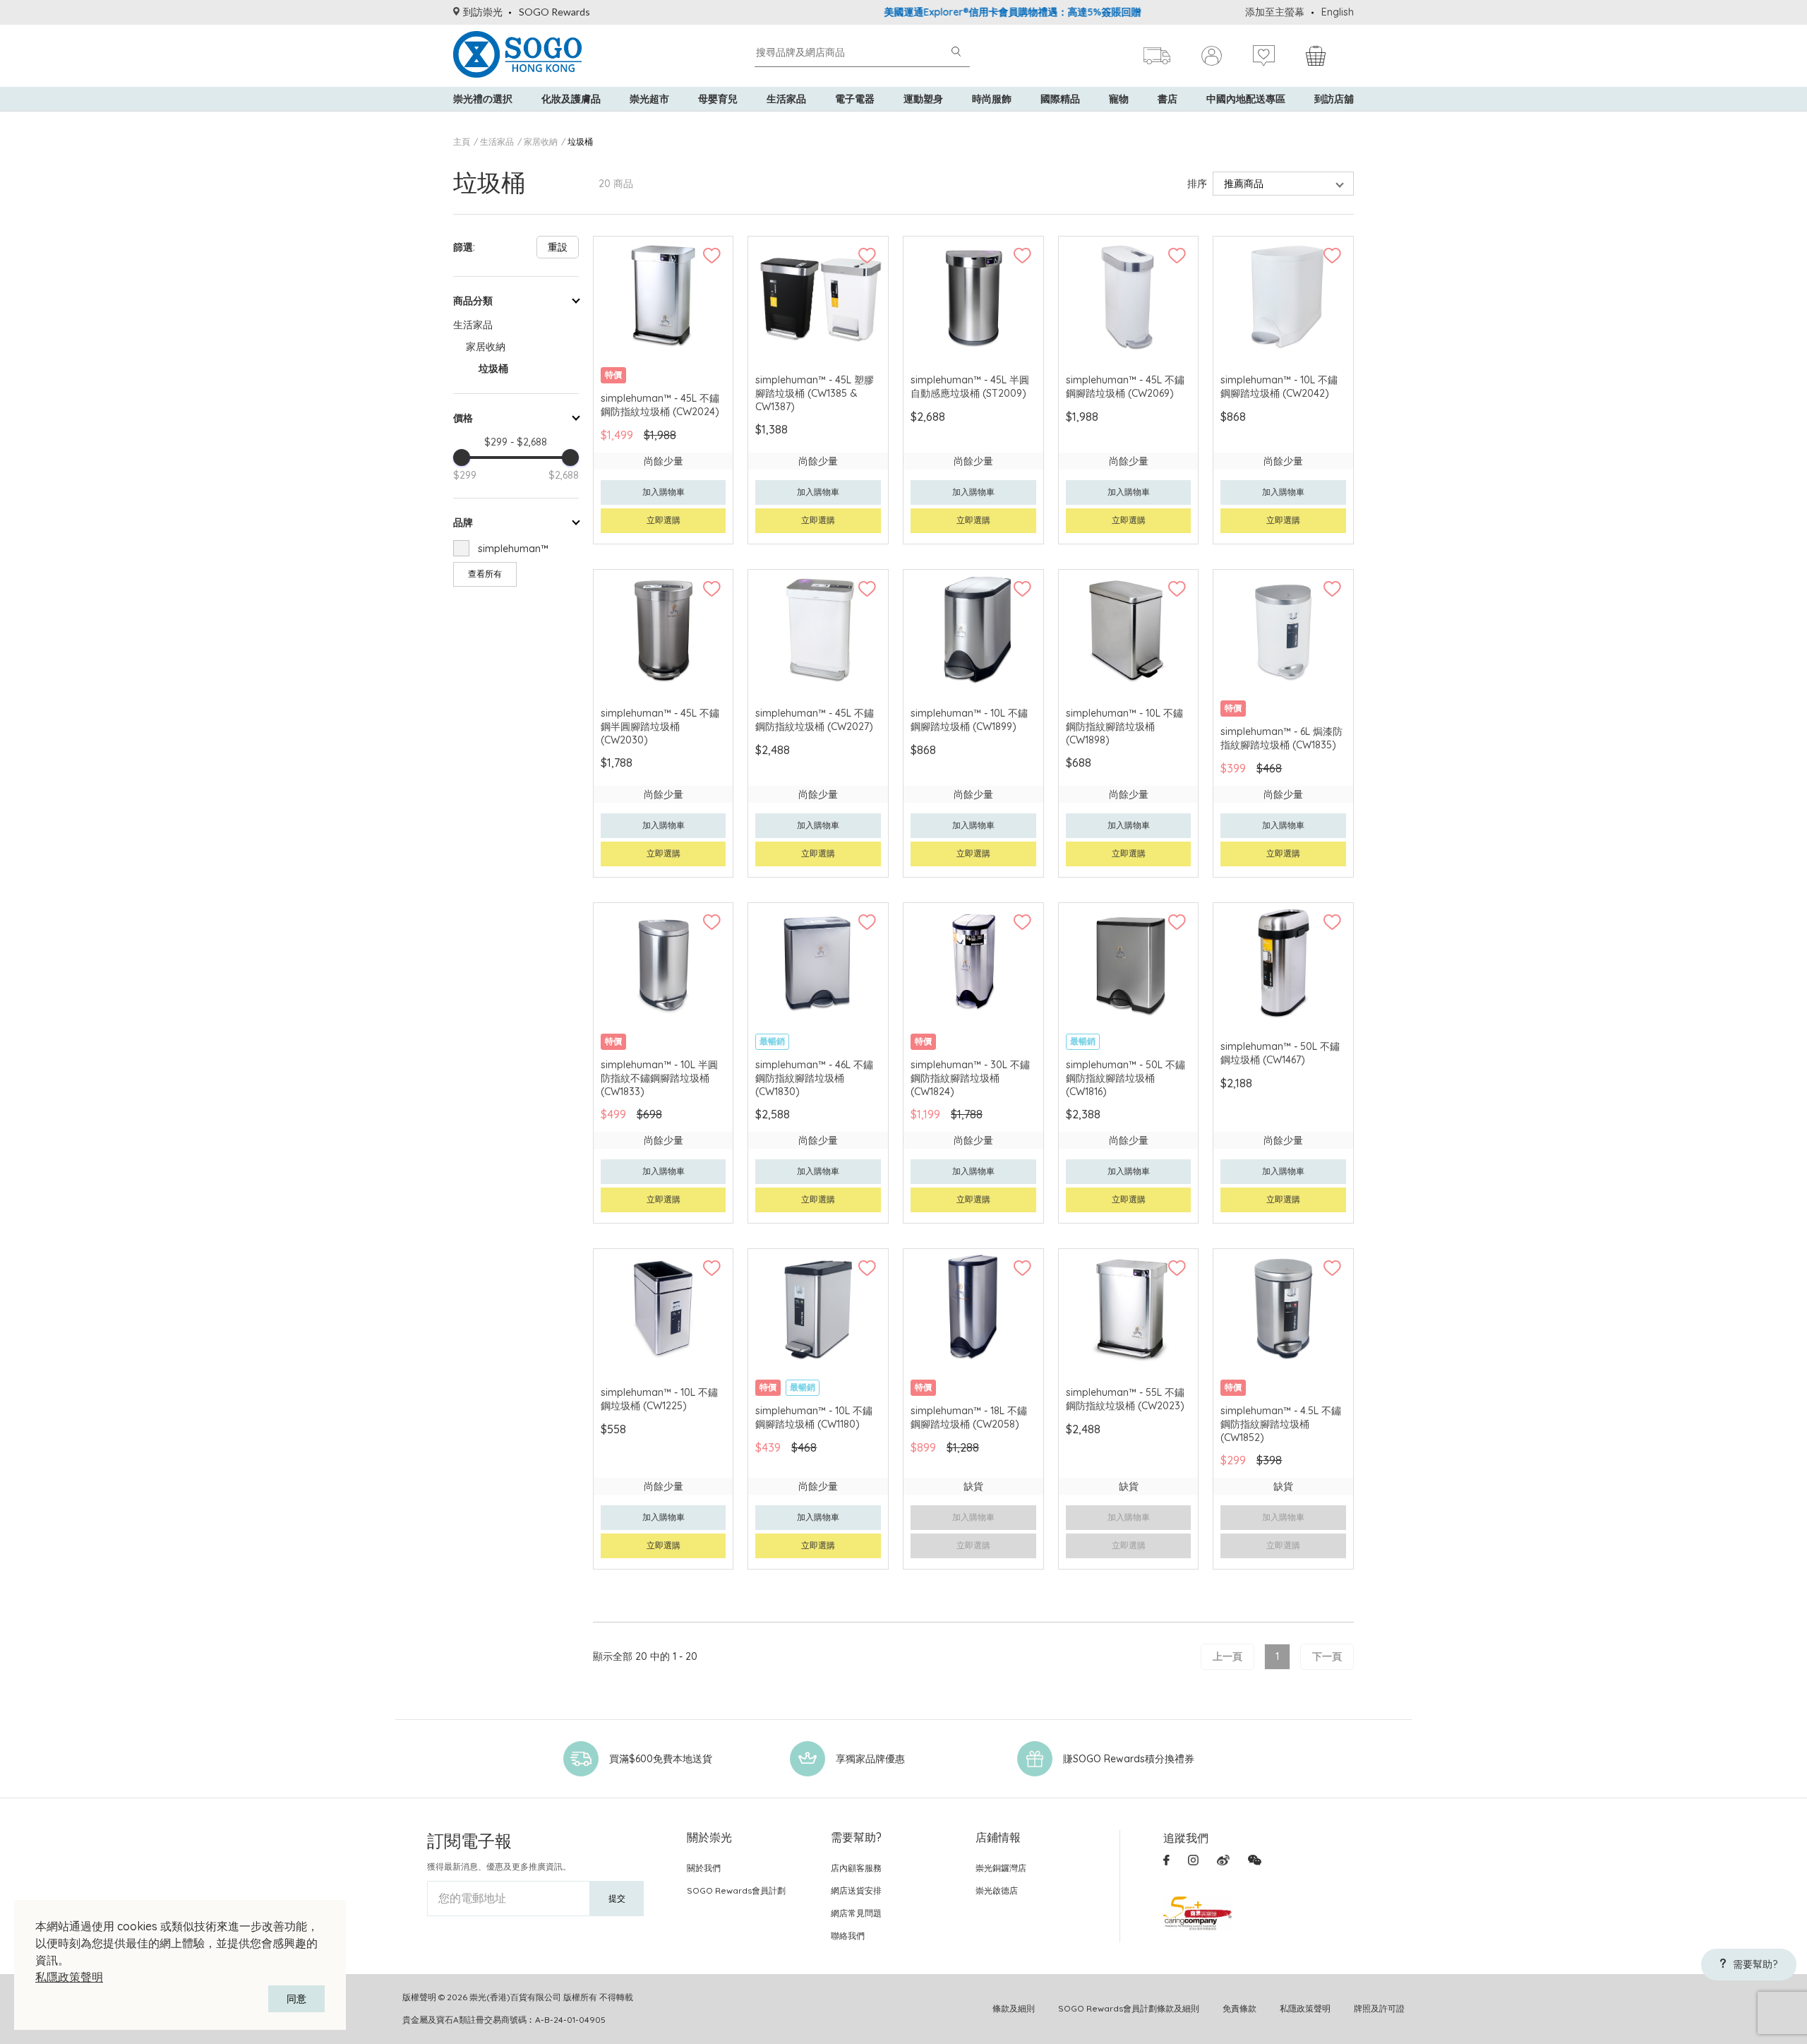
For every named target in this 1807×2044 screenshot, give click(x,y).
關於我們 (704, 1868)
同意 (296, 1999)
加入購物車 (664, 492)
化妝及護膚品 (571, 99)
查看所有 (485, 574)
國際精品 (1060, 99)
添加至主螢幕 (1275, 12)
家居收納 (541, 142)
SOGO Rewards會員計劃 (736, 1890)
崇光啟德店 (997, 1890)
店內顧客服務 (856, 1868)
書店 (1167, 99)
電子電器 (855, 99)
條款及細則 (1014, 2008)
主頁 (462, 142)
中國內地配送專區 (1246, 99)
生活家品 (786, 99)
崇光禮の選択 (483, 99)
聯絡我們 (848, 1936)
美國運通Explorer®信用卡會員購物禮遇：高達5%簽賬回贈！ (959, 12)
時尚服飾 (992, 99)
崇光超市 (649, 99)
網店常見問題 (856, 1913)
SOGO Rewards (554, 12)
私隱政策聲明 (69, 1977)
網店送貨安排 (856, 1890)
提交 (617, 1898)
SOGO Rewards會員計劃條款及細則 (1129, 2008)
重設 (558, 247)
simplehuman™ (513, 549)
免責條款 (1239, 2008)
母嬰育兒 (718, 99)
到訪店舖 (1334, 99)
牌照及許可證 (1379, 2008)
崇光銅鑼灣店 (1001, 1868)
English (1338, 12)
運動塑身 (923, 99)
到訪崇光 (483, 12)
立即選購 (664, 520)
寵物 (1119, 99)
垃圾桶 (580, 142)
